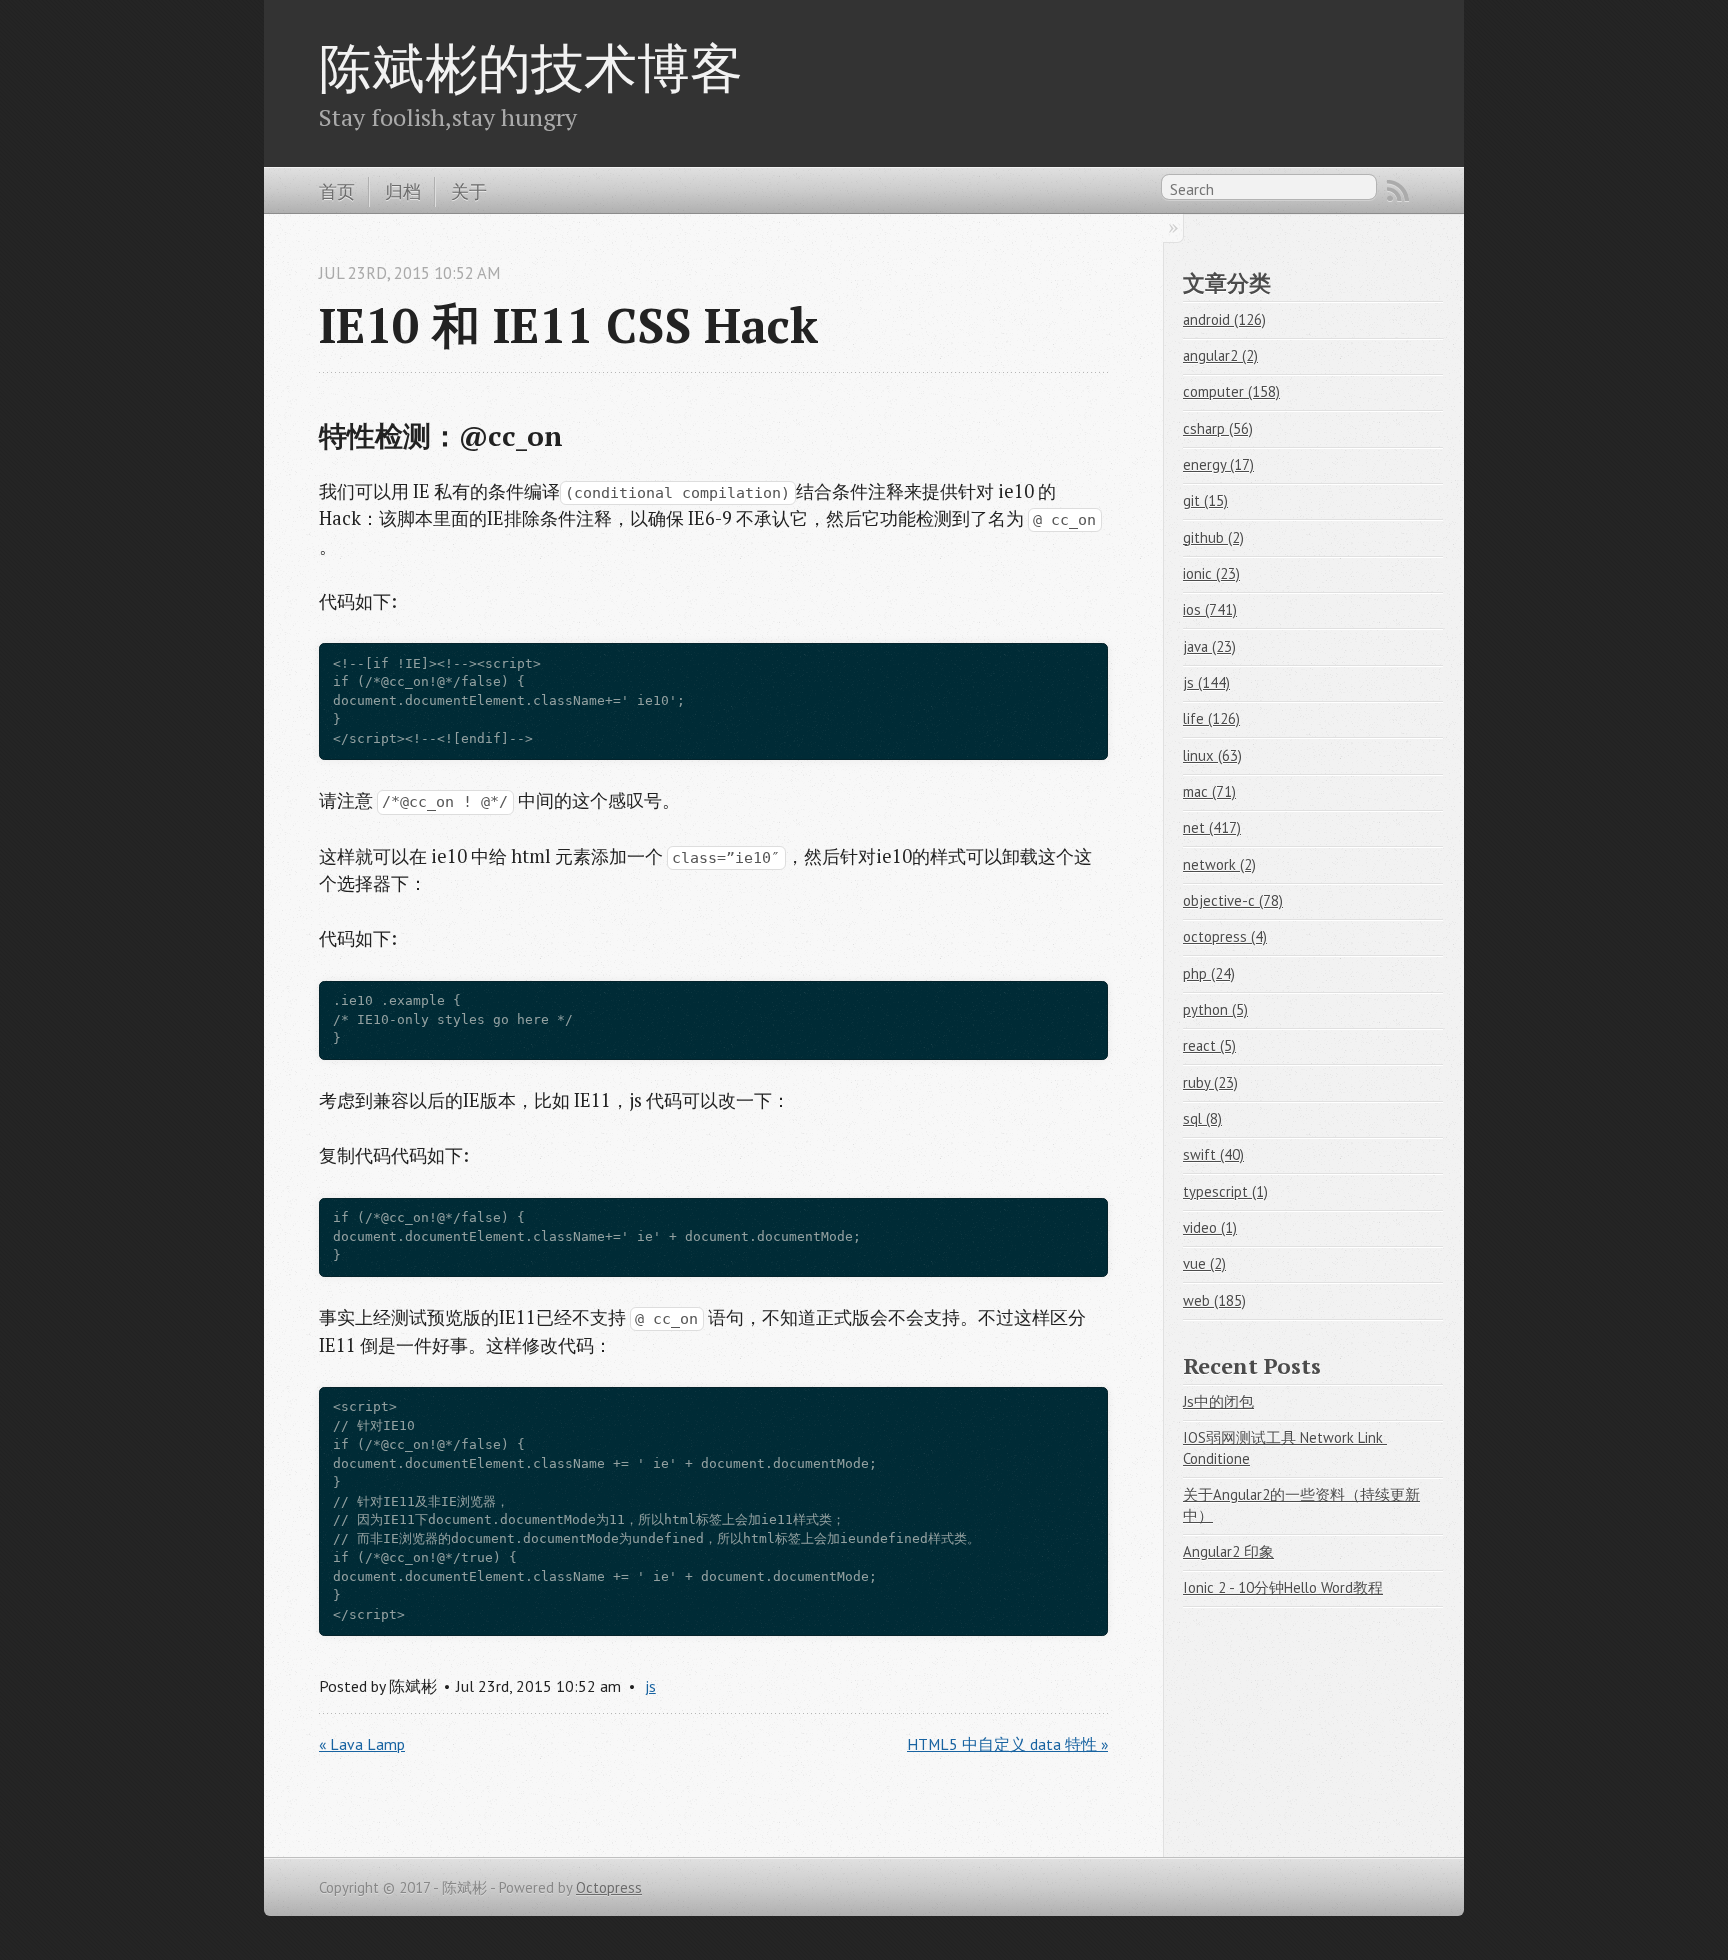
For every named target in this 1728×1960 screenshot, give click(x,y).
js (650, 1686)
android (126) (1224, 319)
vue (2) (1204, 1263)
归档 (403, 191)
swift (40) (1213, 1154)
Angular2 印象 (1228, 1551)
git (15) (1205, 500)
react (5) (1209, 1045)
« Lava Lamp (362, 1744)
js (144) (1206, 682)
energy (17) (1218, 464)
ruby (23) (1210, 1082)
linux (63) (1212, 755)
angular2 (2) (1220, 355)
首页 (337, 191)
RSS (1398, 191)
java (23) (1209, 646)
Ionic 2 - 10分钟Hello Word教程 (1283, 1587)
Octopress (609, 1887)
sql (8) (1202, 1118)
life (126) (1211, 718)
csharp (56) (1218, 428)
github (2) (1213, 537)
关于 (469, 191)
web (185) (1214, 1300)
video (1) (1210, 1227)
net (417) (1212, 827)
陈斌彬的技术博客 (531, 67)
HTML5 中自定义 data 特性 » (1007, 1744)
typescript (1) (1225, 1191)
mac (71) (1209, 791)
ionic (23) (1211, 573)
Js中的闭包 (1218, 1401)
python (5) (1215, 1009)
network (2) (1219, 864)
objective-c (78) (1233, 900)
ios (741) (1210, 609)
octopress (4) (1225, 936)
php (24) (1209, 973)
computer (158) (1231, 391)
